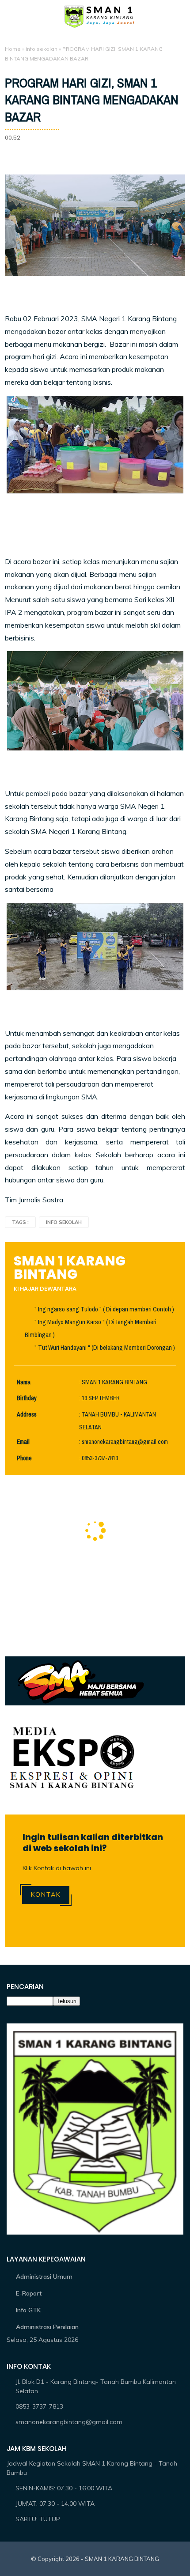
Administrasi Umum (44, 2277)
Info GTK (28, 2310)
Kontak (46, 1894)
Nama (24, 1382)
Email (23, 1442)
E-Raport (29, 2293)
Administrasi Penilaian (47, 2327)
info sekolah (42, 49)
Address (27, 1415)
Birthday (27, 1398)
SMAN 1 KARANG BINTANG (122, 2559)
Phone (24, 1458)
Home (13, 49)
